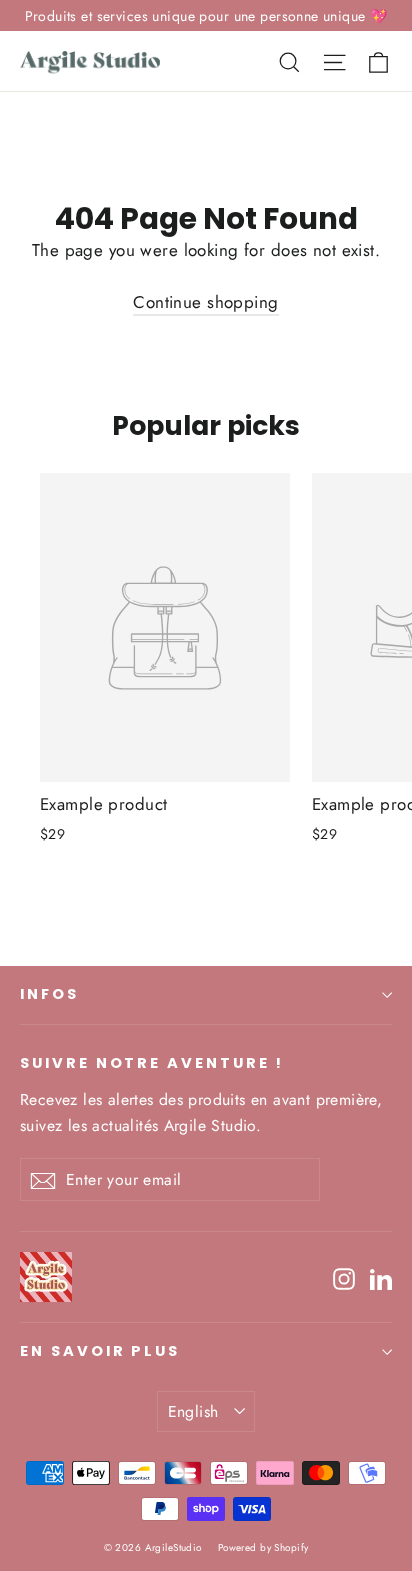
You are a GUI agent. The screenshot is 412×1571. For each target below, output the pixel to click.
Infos (49, 994)
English (193, 1411)
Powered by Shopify (263, 1547)
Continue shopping (205, 302)
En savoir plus (100, 1351)
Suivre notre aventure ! (152, 1063)
